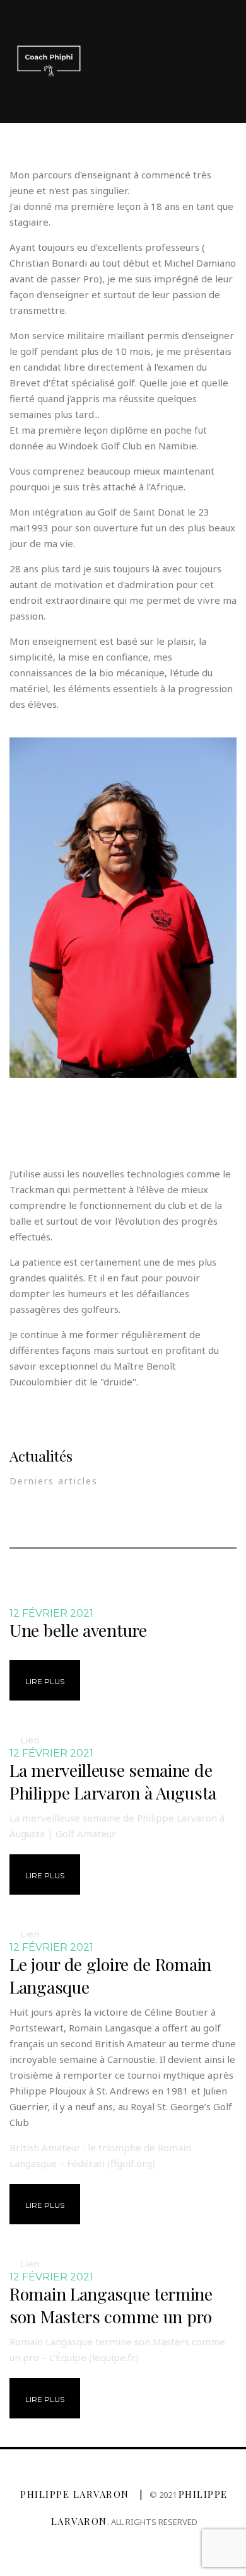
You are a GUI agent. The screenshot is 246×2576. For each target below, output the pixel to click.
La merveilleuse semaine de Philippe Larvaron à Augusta (113, 1781)
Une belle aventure (78, 1630)
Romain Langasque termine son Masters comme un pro (111, 2305)
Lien (30, 1740)
